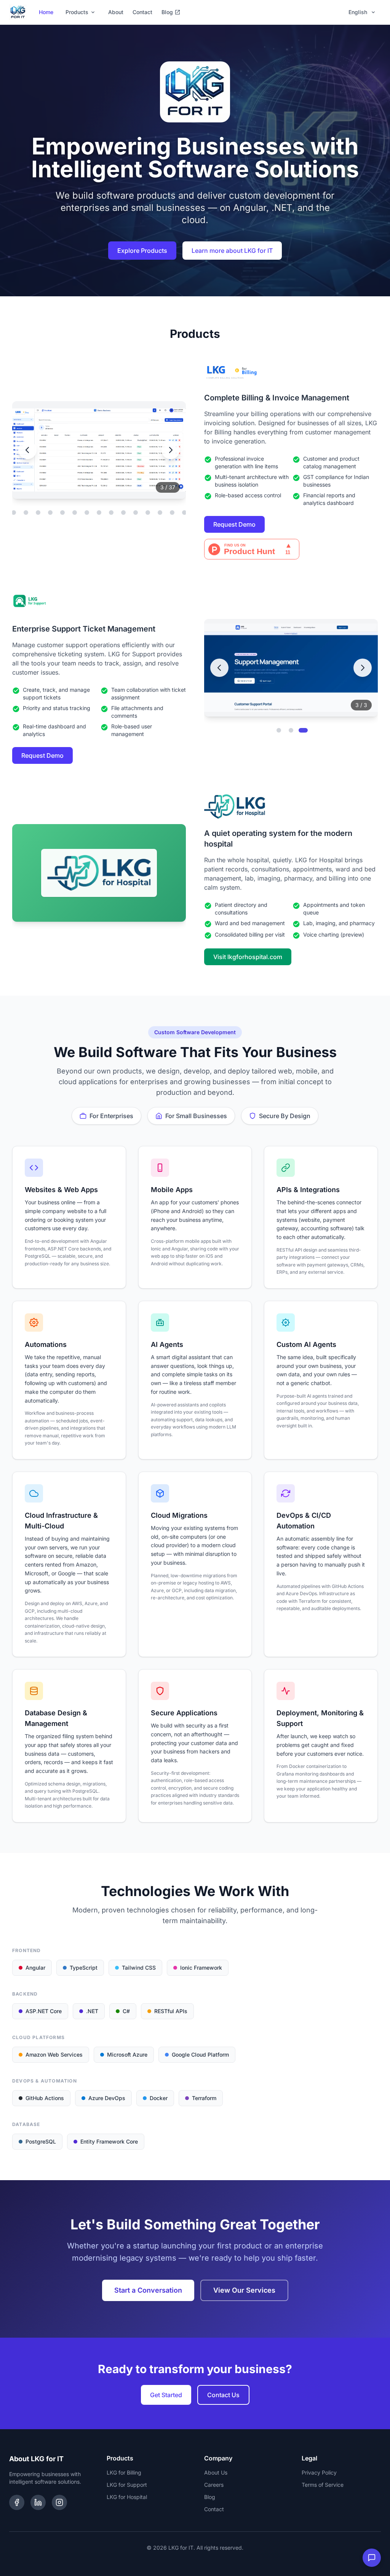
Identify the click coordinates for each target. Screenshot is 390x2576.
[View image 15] (50, 513)
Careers (214, 2485)
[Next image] (171, 450)
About (116, 12)
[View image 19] (99, 513)
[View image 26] (184, 513)
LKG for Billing (124, 2472)
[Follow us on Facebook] (17, 2502)
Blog (167, 12)
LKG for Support (127, 2485)
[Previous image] (27, 450)
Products (77, 12)
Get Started (166, 2395)
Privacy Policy (319, 2472)
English (358, 12)
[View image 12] (14, 513)
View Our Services (244, 2290)
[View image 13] (26, 513)
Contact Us (223, 2395)
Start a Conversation (148, 2290)
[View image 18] (87, 513)
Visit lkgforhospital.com (248, 957)
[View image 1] (279, 730)
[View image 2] (291, 730)
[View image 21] (123, 513)
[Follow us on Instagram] (59, 2502)
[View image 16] (62, 513)
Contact (142, 12)
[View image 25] (172, 513)
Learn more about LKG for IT (232, 251)
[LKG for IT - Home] (18, 12)
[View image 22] (136, 513)
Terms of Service (323, 2485)
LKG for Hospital (127, 2497)
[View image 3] (303, 730)
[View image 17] (75, 513)
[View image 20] (111, 513)
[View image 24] (160, 513)
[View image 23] (148, 513)
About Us (216, 2472)
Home (46, 12)
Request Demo (234, 524)
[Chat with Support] (372, 2558)
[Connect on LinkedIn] (38, 2502)
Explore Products (142, 251)
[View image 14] (38, 513)
